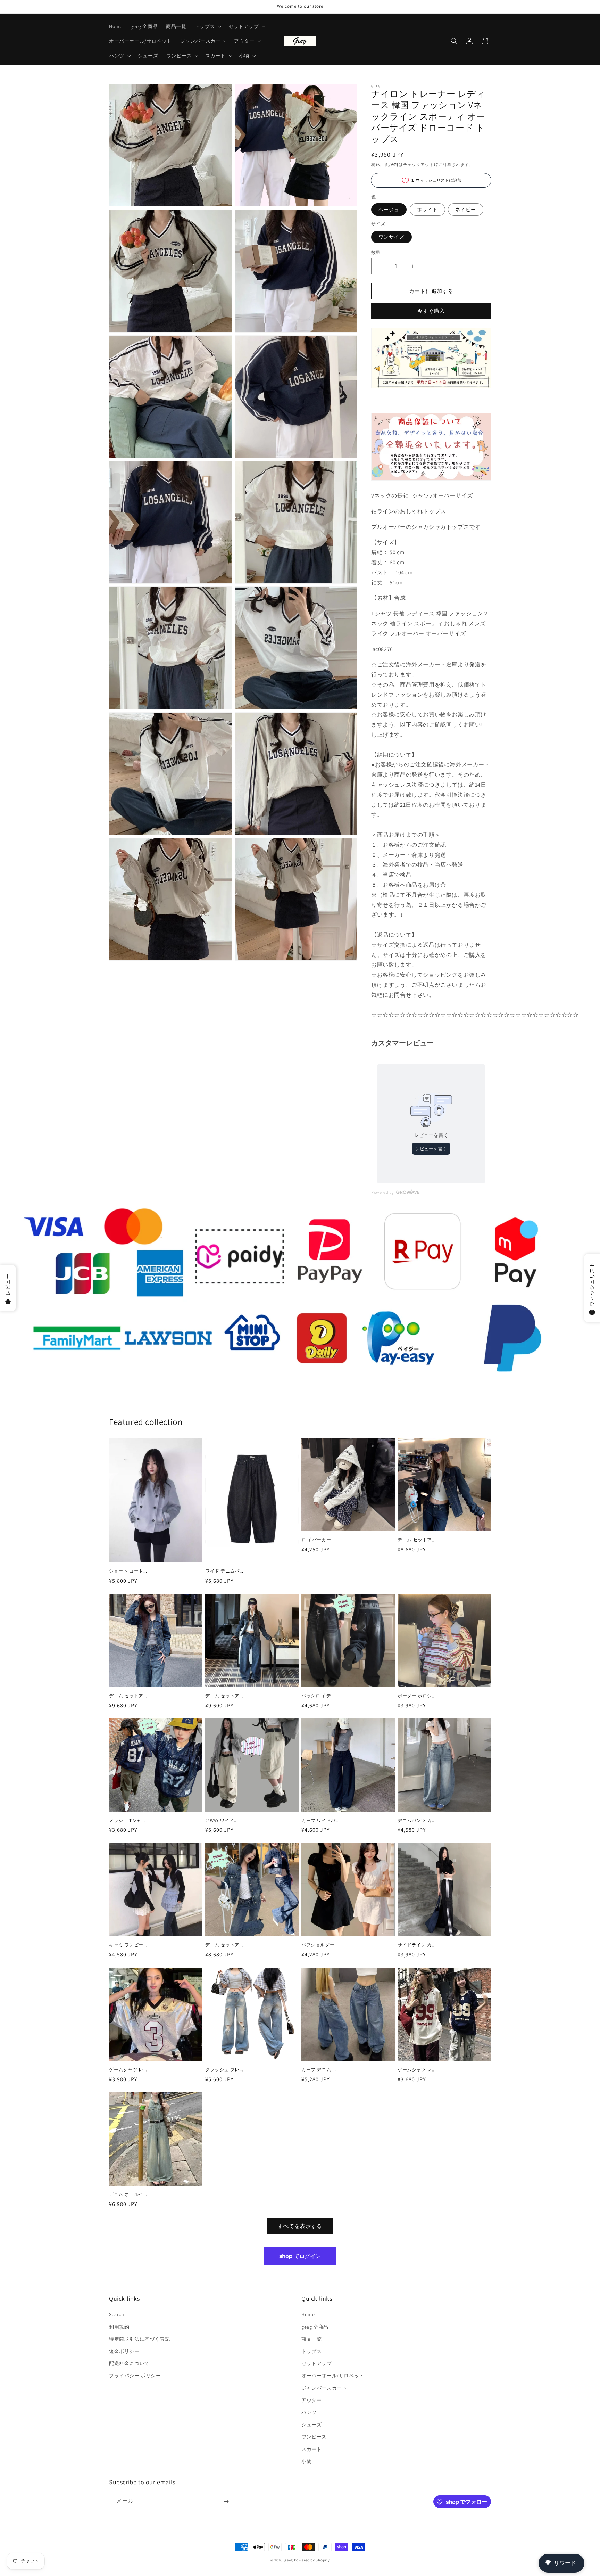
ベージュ (389, 210)
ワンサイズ (391, 237)
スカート (311, 2449)
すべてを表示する (300, 2226)
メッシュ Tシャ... (127, 1821)
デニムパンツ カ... (417, 1821)
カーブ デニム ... (319, 2070)
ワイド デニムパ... (224, 1571)
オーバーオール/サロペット (333, 2376)
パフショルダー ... (320, 1945)
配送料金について (129, 2364)
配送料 (392, 165)
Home (308, 2315)
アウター (311, 2400)
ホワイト (427, 210)
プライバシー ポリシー (135, 2376)
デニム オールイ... (128, 2194)
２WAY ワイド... (222, 1821)
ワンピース (314, 2437)
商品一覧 (311, 2339)
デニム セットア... (417, 1540)
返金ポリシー (124, 2351)
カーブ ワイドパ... (320, 1821)
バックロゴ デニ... (320, 1696)
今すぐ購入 (431, 311)
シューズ (311, 2425)
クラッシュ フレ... (224, 2070)
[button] (207, 26)
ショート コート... (128, 1571)
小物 (306, 2461)
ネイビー (466, 210)
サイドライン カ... (417, 1945)
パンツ (309, 2412)
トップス (311, 2351)
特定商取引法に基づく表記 (139, 2339)
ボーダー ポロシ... (417, 1696)
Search (117, 2315)
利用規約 (119, 2327)
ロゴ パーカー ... (319, 1540)
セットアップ (317, 2364)
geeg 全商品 (315, 2327)
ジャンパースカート (324, 2388)
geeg (289, 2560)
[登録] (226, 2501)
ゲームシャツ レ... (128, 2070)
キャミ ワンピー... (128, 1945)
